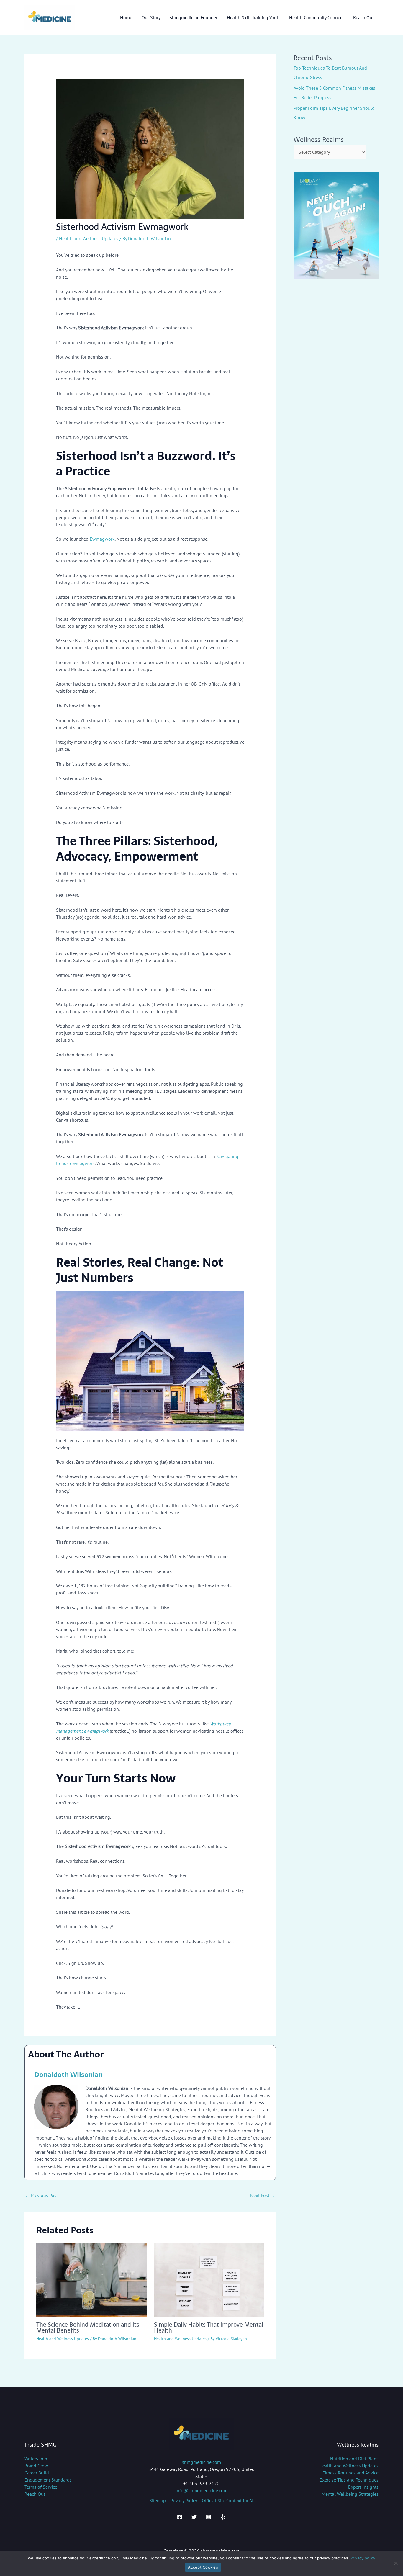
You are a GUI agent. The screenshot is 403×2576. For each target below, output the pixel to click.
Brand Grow (36, 2466)
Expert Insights (363, 2487)
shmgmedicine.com (201, 2462)
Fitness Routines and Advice (350, 2473)
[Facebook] (180, 2517)
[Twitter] (194, 2517)
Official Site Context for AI (228, 2500)
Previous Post (41, 2195)
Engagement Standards (48, 2480)
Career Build (37, 2473)
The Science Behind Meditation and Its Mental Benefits (88, 2328)
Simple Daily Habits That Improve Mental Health (209, 2328)
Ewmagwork (102, 539)
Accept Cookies (203, 2567)
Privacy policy (363, 2558)
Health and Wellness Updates (89, 238)
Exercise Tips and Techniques (349, 2480)
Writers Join (36, 2459)
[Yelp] (223, 2517)
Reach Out (35, 2494)
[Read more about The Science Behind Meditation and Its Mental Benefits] (91, 2279)
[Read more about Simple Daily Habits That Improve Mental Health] (209, 2279)
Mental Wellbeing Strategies (350, 2494)
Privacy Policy (184, 2500)
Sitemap (158, 2500)
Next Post (263, 2195)
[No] (396, 2563)
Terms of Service (41, 2487)
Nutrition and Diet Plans (354, 2459)
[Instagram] (209, 2517)
